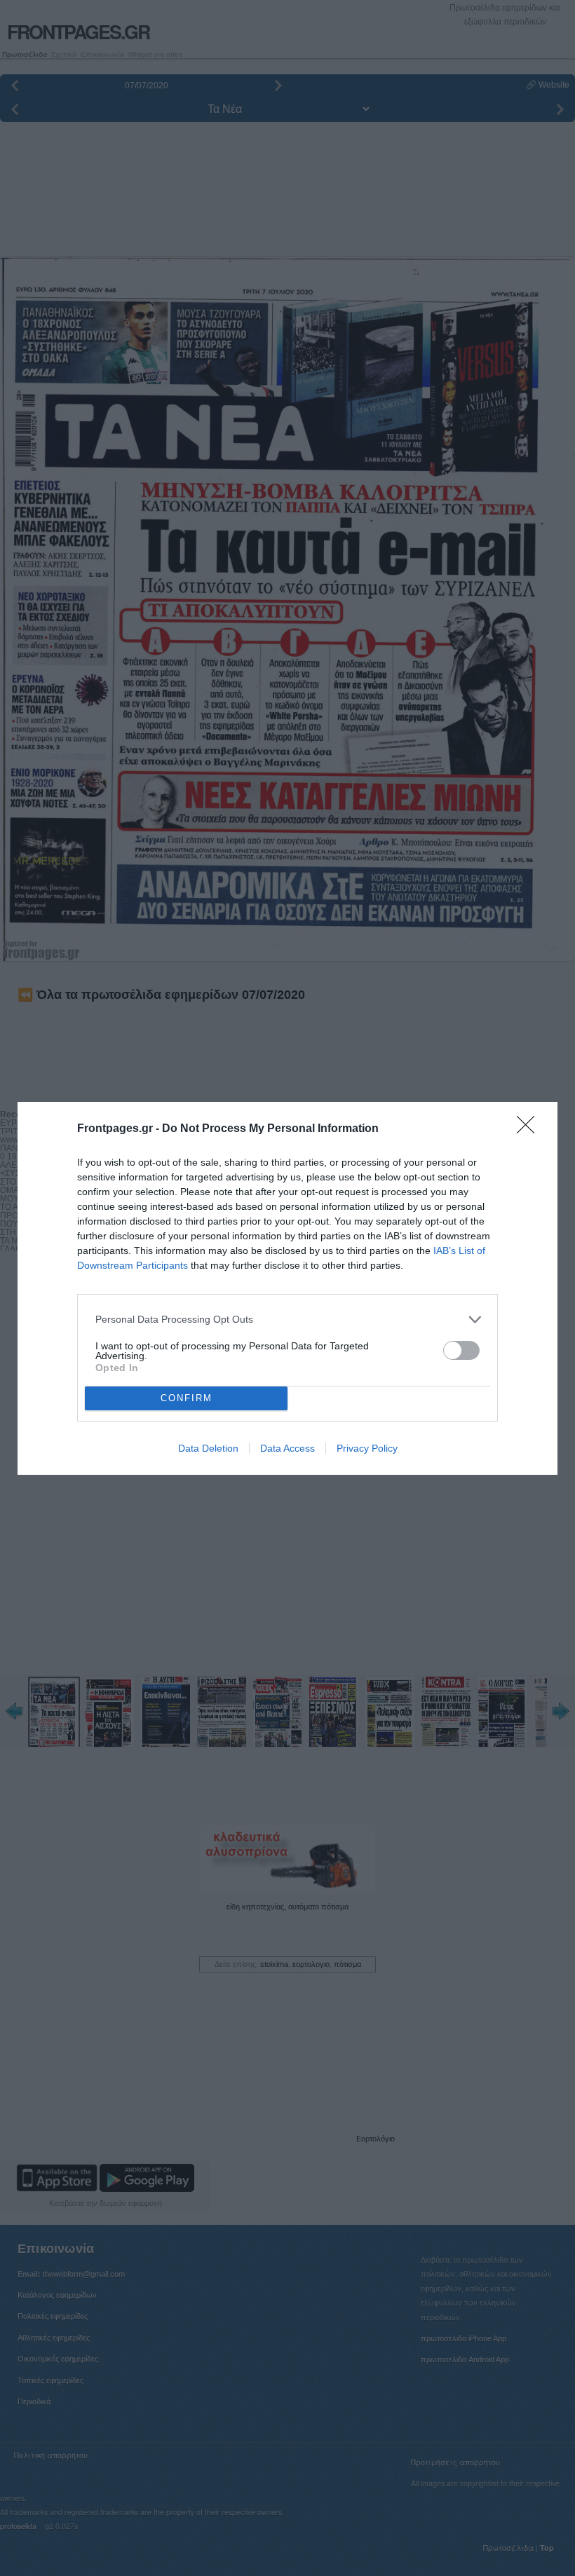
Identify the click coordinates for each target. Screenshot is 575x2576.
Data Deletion (208, 1448)
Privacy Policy (367, 1448)
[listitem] (287, 1320)
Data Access (287, 1448)
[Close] (530, 1129)
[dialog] (287, 1288)
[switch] (461, 1350)
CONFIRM (187, 1398)
